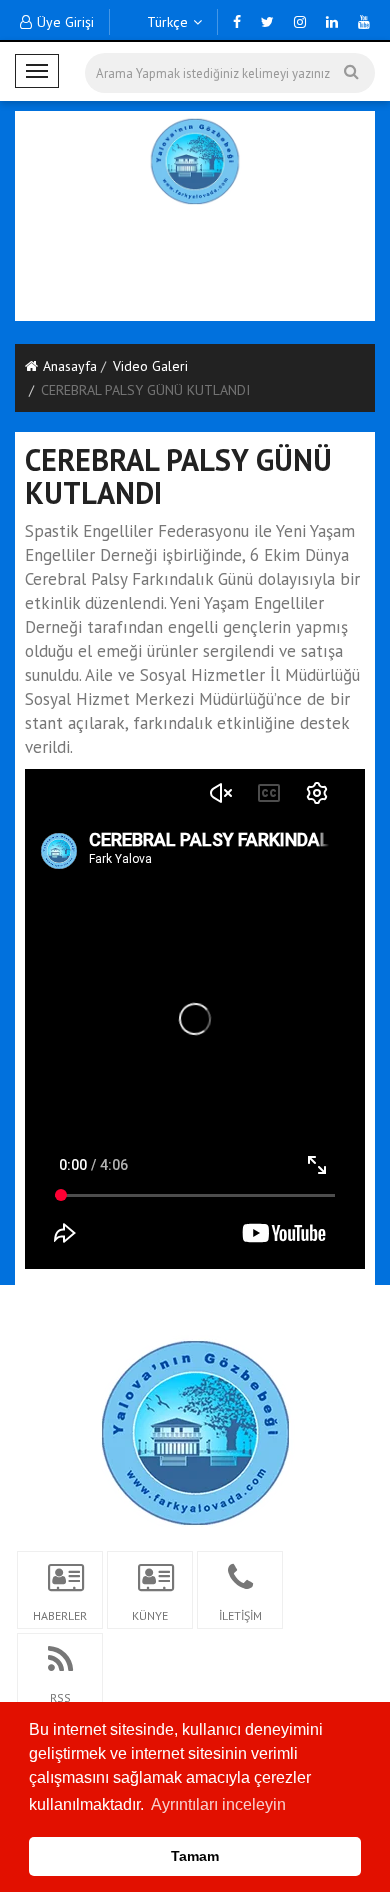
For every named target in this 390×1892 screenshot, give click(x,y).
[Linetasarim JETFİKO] (195, 1430)
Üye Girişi (65, 22)
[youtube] (364, 22)
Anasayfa (70, 366)
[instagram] (300, 22)
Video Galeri (150, 366)
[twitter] (267, 22)
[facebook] (237, 22)
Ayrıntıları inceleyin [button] (218, 1804)
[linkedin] (332, 22)
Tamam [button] (195, 1856)
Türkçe (165, 22)
